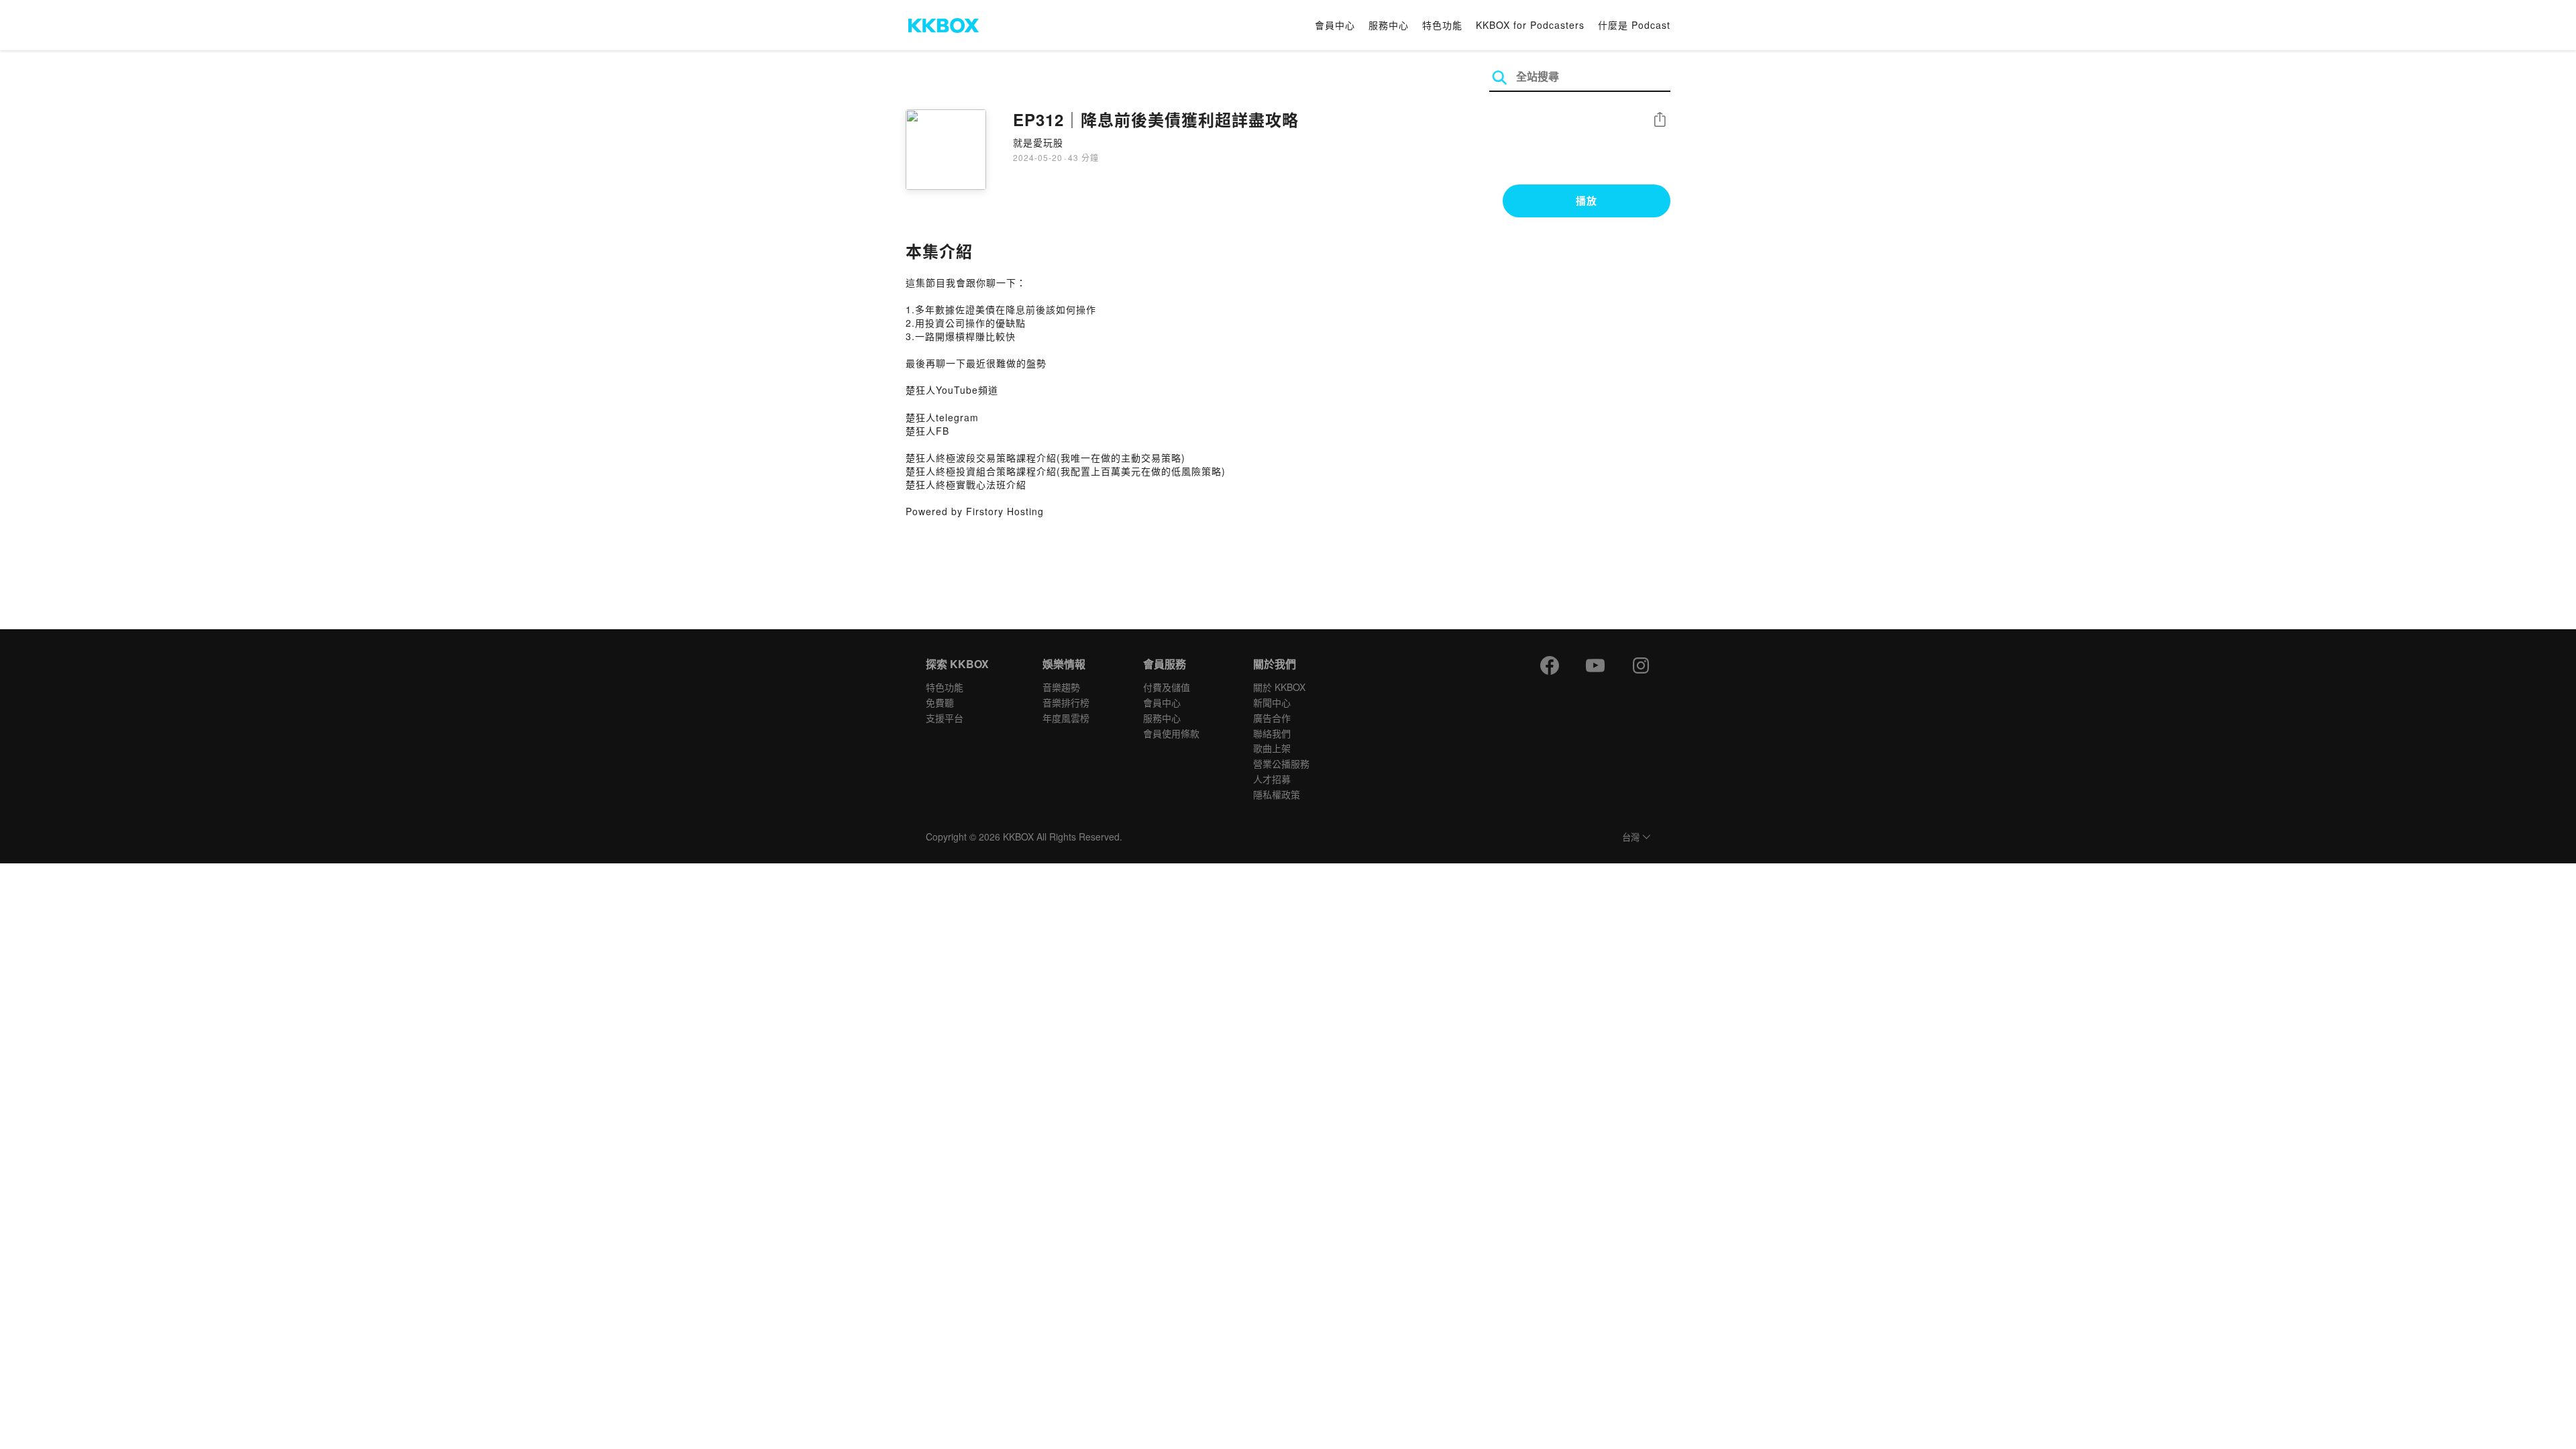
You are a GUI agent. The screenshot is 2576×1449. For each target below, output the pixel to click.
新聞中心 (1272, 702)
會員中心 (1335, 25)
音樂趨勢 (1061, 687)
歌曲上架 (1272, 748)
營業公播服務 (1281, 763)
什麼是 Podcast (1634, 25)
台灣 (1631, 838)
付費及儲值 (1167, 687)
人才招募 (1272, 779)
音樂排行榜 (1066, 702)
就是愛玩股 (1038, 142)
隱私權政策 (1277, 794)
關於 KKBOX (1279, 687)
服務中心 (1389, 25)
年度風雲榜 (1066, 718)
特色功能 (1442, 25)
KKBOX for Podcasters (1530, 25)
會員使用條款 (1171, 733)
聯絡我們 (1272, 733)
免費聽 (940, 702)
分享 (1660, 120)
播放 (1587, 201)
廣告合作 (1272, 718)
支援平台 (945, 718)
